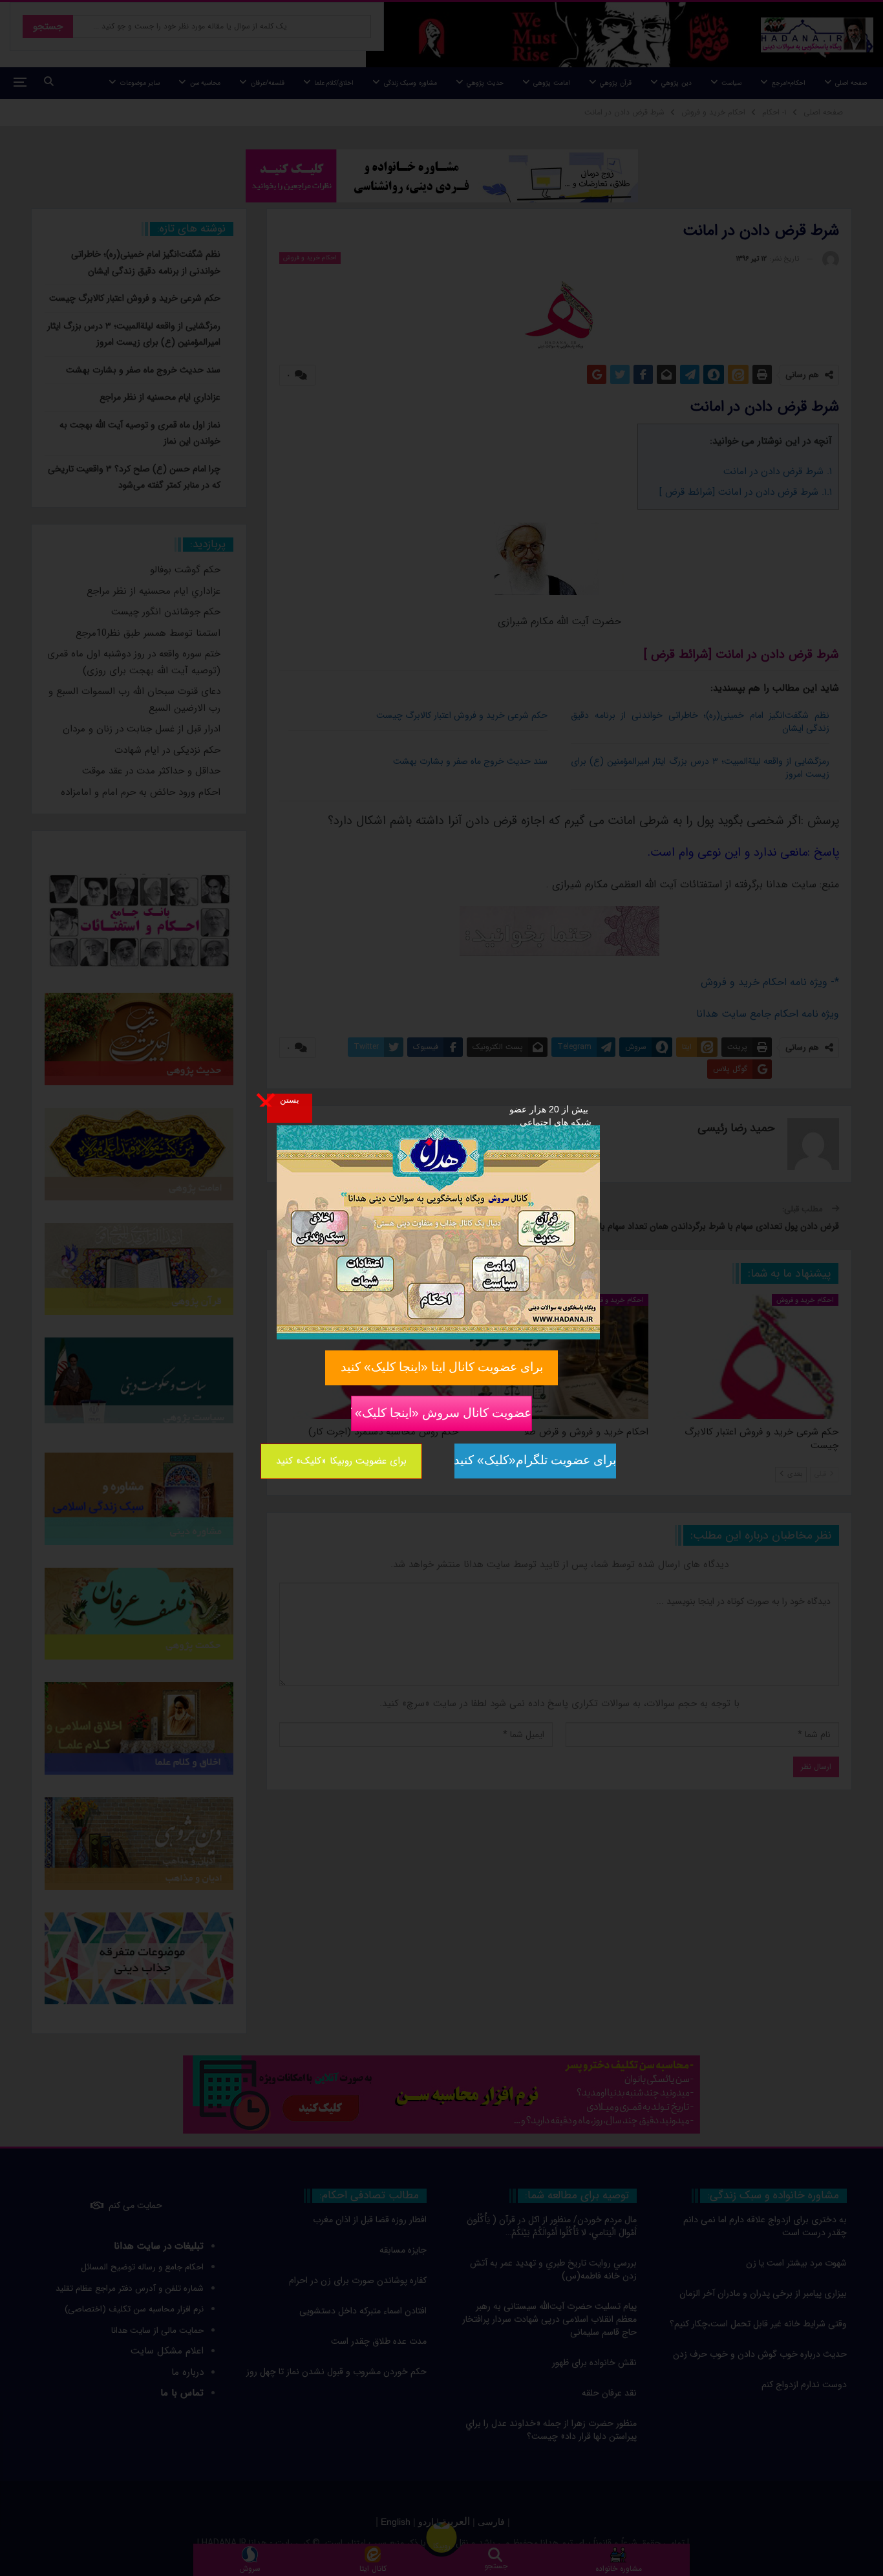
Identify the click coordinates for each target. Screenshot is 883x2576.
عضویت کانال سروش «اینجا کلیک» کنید (441, 1412)
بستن (290, 1099)
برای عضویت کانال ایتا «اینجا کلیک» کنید (442, 1367)
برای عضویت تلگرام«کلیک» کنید (535, 1460)
